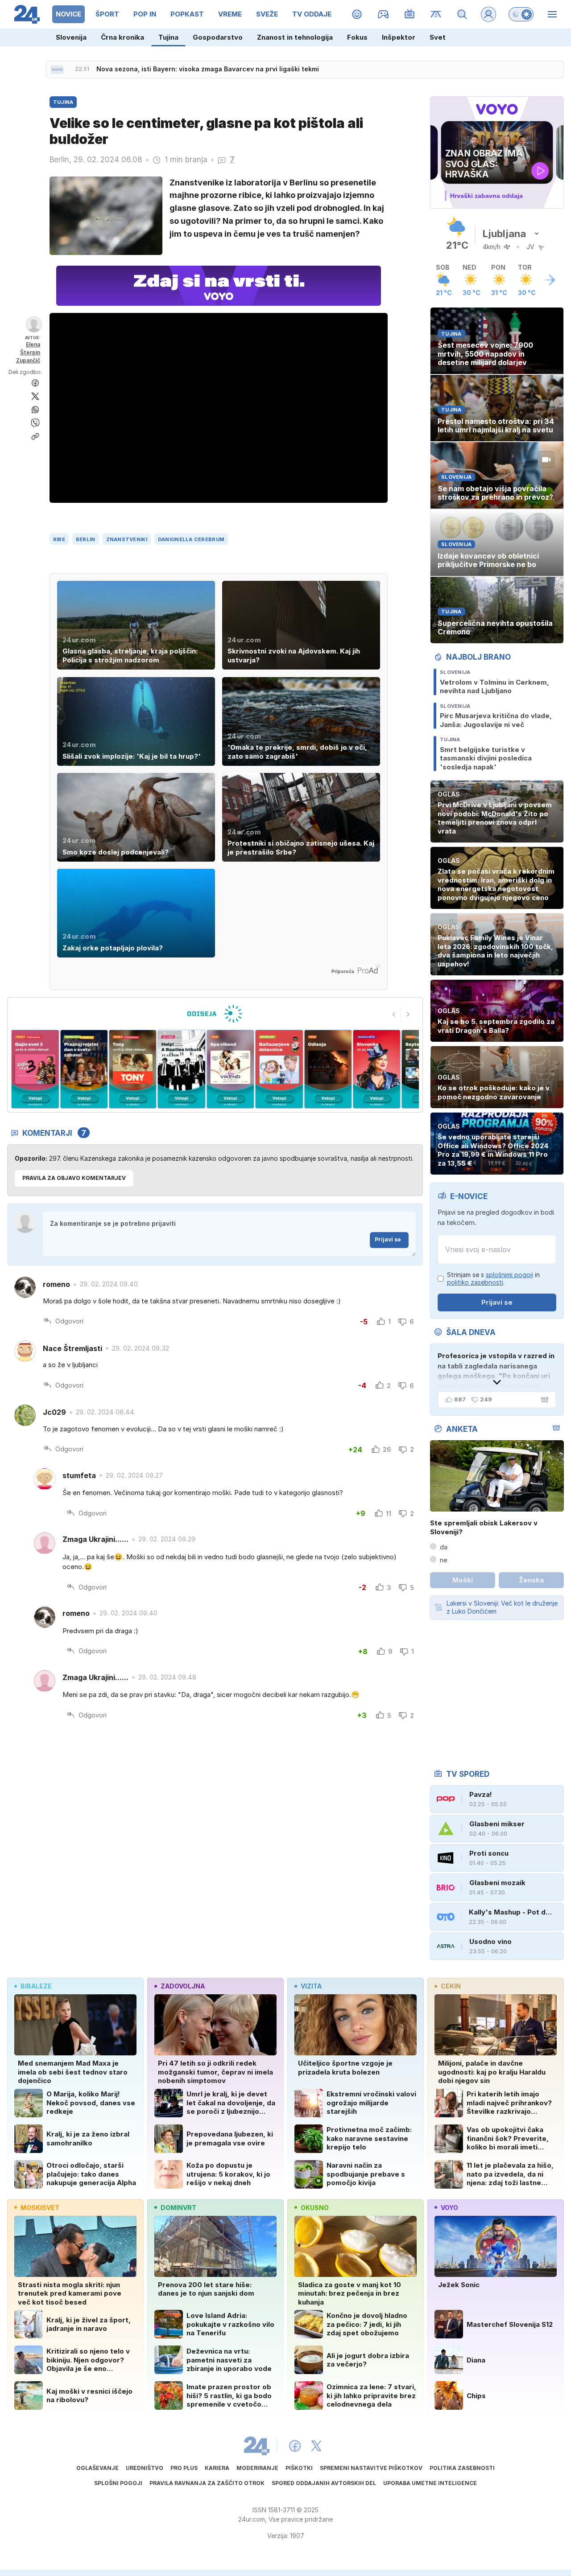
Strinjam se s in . (493, 1279)
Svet (438, 37)
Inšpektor (399, 37)
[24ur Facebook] (295, 2446)
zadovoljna (183, 1986)
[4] (133, 1069)
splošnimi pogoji (509, 1275)
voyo (449, 2208)
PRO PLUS (184, 2468)
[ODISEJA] (215, 1014)
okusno (315, 2208)
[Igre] (383, 14)
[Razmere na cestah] (436, 14)
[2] (35, 1069)
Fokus (357, 37)
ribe (59, 539)
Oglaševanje (97, 2468)
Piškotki (299, 2468)
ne (444, 1560)
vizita (311, 1986)
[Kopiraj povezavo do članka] (35, 436)
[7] (279, 1069)
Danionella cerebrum (191, 539)
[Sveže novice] (57, 70)
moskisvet (40, 2208)
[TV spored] (410, 14)
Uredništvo (145, 2468)
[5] (181, 1069)
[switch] (521, 14)
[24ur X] (316, 2446)
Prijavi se (388, 1239)
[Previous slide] (394, 1015)
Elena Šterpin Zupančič (28, 352)
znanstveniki (127, 539)
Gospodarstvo (218, 37)
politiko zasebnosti (475, 1282)
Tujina (168, 37)
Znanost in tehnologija (295, 37)
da (444, 1547)
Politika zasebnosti (462, 2468)
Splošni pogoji (118, 2483)
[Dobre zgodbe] (357, 14)
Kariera (217, 2468)
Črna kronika (122, 37)
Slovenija (71, 37)
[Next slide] (408, 1015)
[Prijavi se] (488, 14)
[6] (230, 1069)
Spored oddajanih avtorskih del (324, 2483)
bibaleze (36, 1986)
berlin (86, 539)
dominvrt (178, 2208)
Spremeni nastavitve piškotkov (371, 2468)
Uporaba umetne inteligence (430, 2483)
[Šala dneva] (543, 1400)
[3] (84, 1069)
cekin (451, 1986)
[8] (328, 1069)
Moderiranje (257, 2468)
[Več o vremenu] (550, 280)
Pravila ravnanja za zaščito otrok (207, 2483)
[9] (377, 1069)
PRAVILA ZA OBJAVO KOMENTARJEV (74, 1178)
